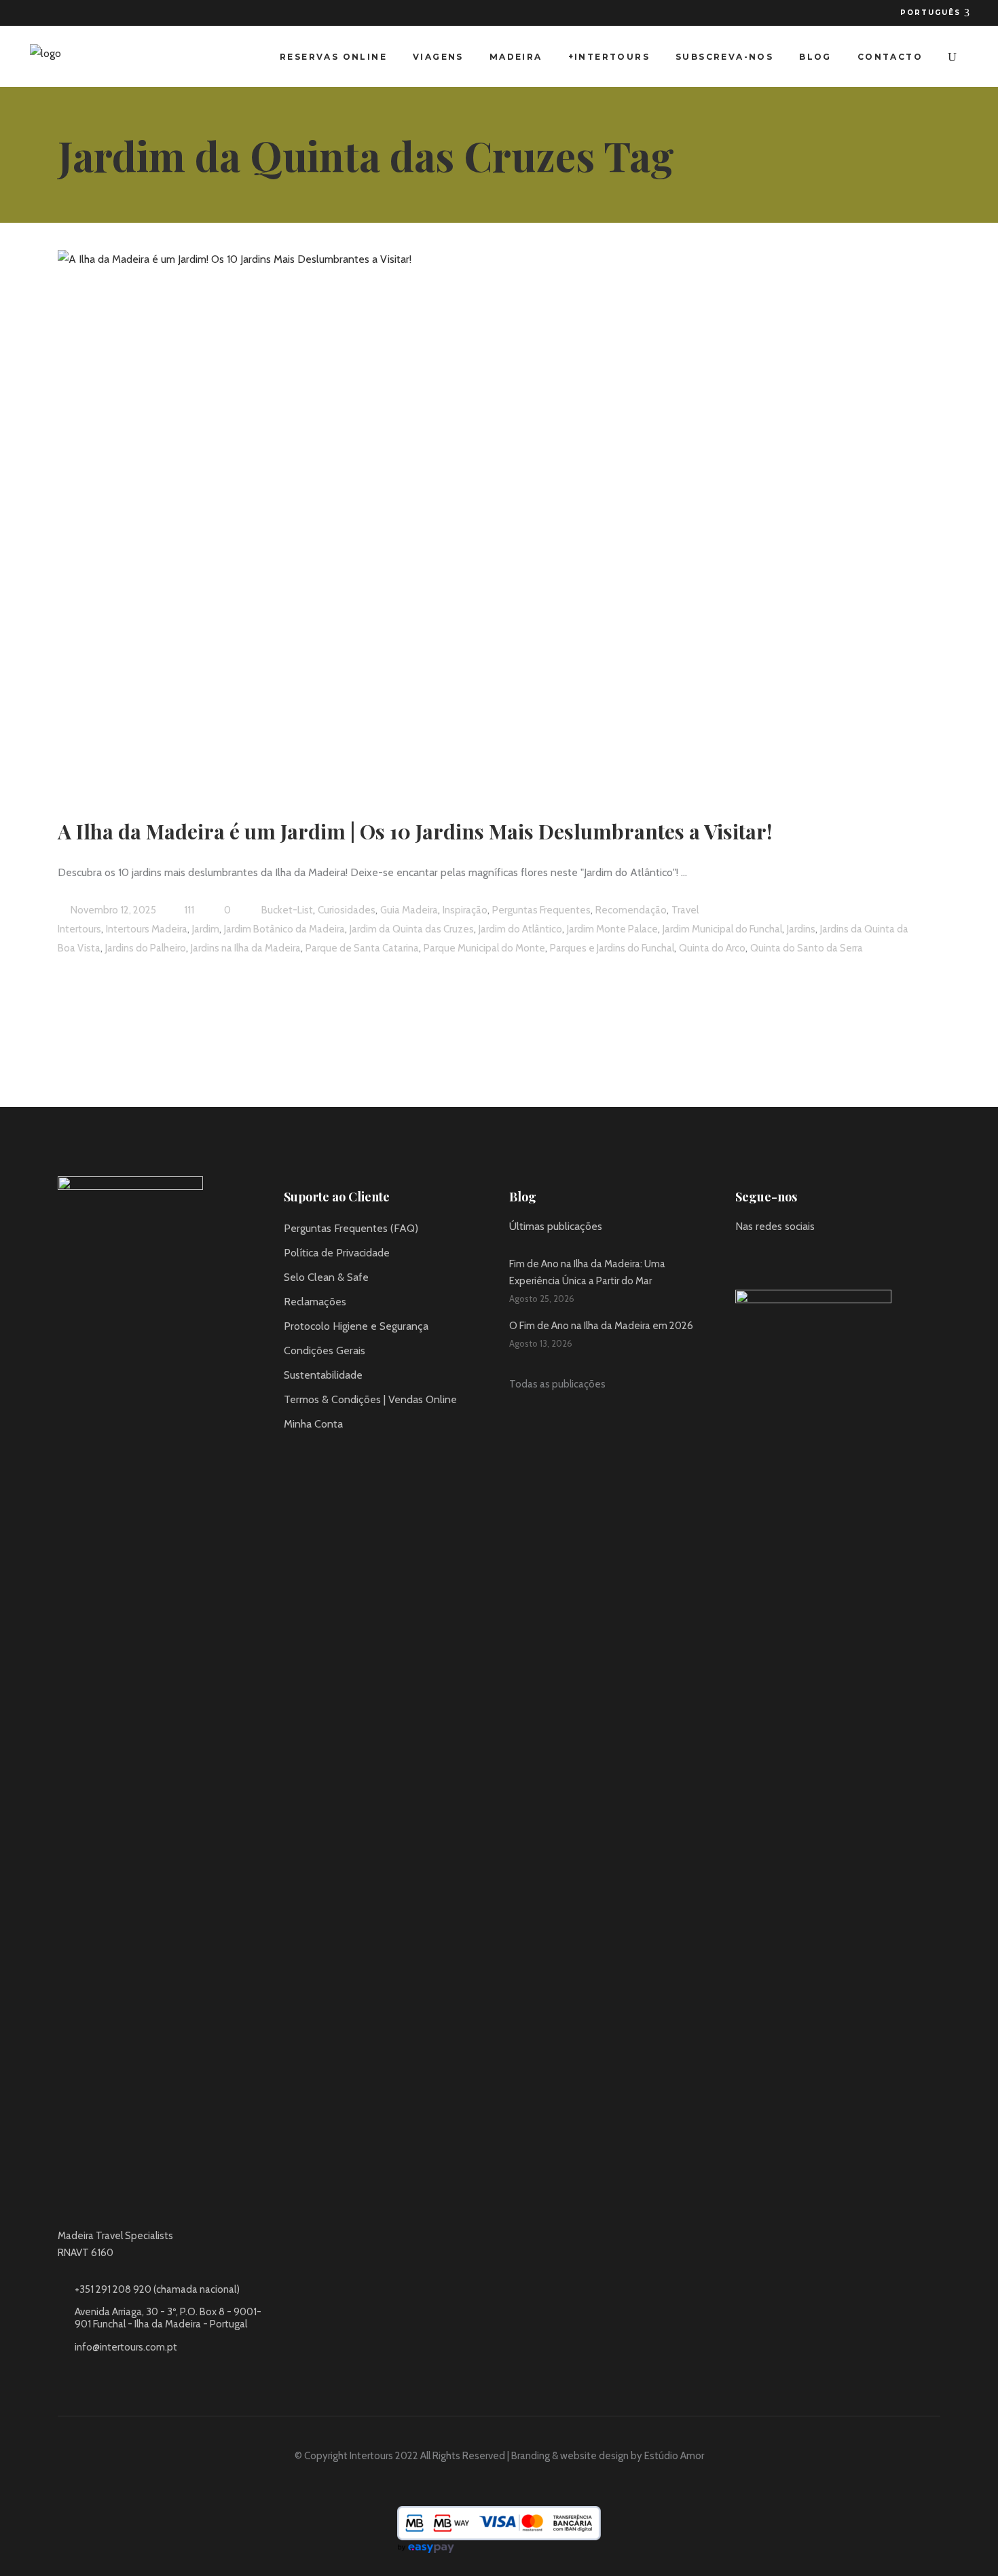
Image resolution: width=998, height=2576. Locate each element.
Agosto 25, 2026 (542, 1299)
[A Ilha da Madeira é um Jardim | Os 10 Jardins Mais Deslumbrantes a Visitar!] (431, 517)
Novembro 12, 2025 (112, 910)
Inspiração (465, 910)
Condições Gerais (325, 1350)
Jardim (206, 929)
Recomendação (631, 910)
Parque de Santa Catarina (362, 948)
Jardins (801, 929)
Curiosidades (347, 910)
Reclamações (315, 1302)
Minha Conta (313, 1424)
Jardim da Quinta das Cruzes (412, 929)
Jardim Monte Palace (612, 929)
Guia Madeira (409, 910)
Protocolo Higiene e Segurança (356, 1326)
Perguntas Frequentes (541, 910)
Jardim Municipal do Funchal (722, 929)
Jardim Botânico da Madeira (284, 929)
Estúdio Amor (674, 2456)
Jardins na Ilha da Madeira (246, 948)
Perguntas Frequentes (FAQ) (351, 1228)
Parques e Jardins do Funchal (612, 948)
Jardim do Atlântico (520, 929)
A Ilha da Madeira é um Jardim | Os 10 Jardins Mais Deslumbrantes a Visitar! (415, 831)
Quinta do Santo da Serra (807, 948)
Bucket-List (287, 910)
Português (932, 13)
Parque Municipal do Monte (484, 948)
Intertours (79, 929)
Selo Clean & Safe (326, 1277)
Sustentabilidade (323, 1375)
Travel (685, 910)
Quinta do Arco (712, 948)
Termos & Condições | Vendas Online (370, 1399)
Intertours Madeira (147, 929)
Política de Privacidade (337, 1253)
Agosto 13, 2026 (541, 1343)
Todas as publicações (557, 1384)
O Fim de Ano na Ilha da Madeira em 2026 (601, 1326)
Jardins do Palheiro (146, 948)
